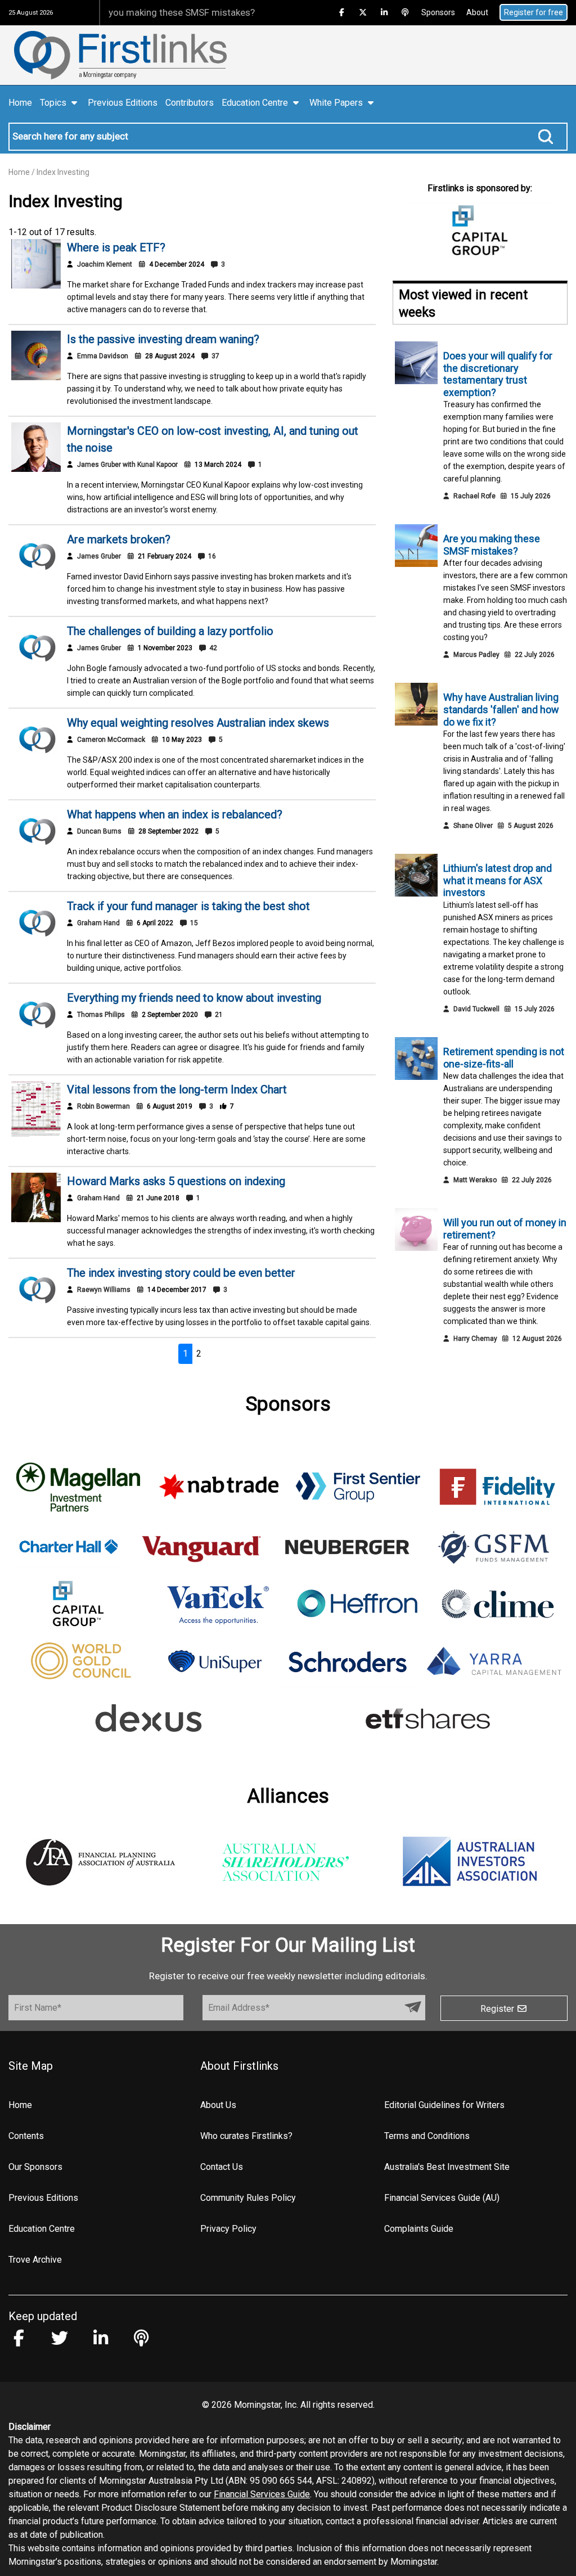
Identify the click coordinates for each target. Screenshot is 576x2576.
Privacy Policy (228, 2229)
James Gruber (99, 556)
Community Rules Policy (248, 2198)
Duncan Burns (99, 831)
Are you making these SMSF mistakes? (145, 12)
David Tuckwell (476, 1009)
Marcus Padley (476, 655)
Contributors (190, 103)
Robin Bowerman (103, 1106)
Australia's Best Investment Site (447, 2167)
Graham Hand (98, 923)
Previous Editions (123, 103)
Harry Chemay (475, 1339)
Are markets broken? (119, 539)
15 (193, 923)
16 (211, 556)
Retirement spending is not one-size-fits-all (504, 1058)
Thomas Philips (101, 1015)
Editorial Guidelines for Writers (444, 2105)
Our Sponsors (35, 2167)
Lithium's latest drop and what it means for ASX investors (498, 880)
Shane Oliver (473, 826)
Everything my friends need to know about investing (194, 998)
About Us (218, 2105)
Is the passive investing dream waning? (163, 339)
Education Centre (42, 2229)
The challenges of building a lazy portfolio (170, 631)
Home (20, 103)
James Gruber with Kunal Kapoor (127, 465)
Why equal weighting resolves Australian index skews (198, 723)
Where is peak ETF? (116, 247)
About (477, 12)
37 (215, 356)
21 (218, 1015)
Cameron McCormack (111, 740)
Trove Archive (35, 2260)
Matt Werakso (475, 1180)
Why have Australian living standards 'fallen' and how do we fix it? (501, 709)
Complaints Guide (419, 2229)
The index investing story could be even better (181, 1273)
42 (212, 648)
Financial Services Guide (262, 2494)
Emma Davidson (103, 356)
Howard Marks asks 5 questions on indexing (176, 1181)
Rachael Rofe (474, 496)
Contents (26, 2136)
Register (498, 2009)
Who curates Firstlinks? (246, 2136)
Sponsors (438, 12)
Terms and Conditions (427, 2136)
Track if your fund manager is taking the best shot (188, 906)
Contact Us (222, 2167)
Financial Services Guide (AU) (442, 2198)
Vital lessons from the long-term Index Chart (177, 1089)
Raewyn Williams (104, 1290)
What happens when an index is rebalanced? (175, 814)
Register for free (534, 12)
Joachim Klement (105, 264)
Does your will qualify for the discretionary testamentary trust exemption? (498, 374)
